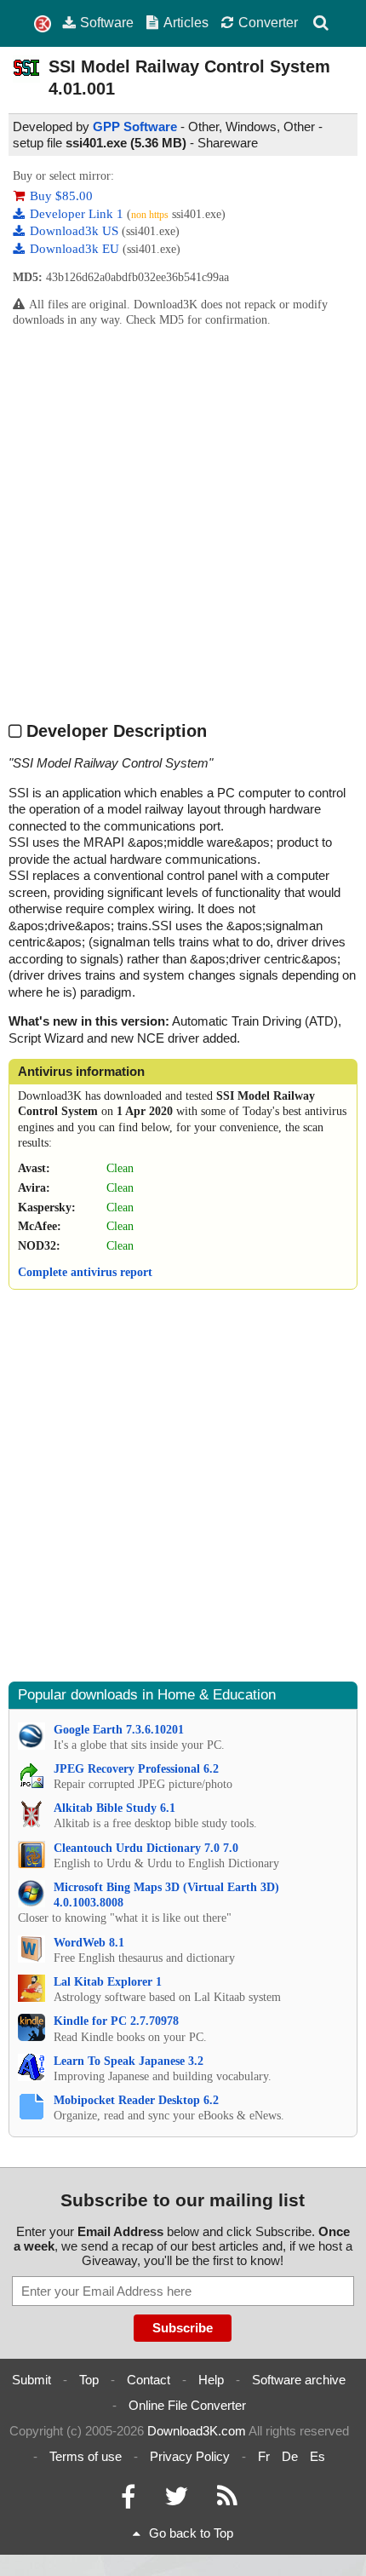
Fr (264, 2456)
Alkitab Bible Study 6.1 (114, 1808)
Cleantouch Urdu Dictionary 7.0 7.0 (146, 1848)
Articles (186, 22)
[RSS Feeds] (227, 2501)
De (290, 2456)
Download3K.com (197, 2431)
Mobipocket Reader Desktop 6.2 (136, 2100)
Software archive (299, 2380)
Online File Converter (187, 2405)
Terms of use (86, 2456)
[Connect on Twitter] (176, 2501)
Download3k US (76, 231)
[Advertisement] (183, 524)
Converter (268, 22)
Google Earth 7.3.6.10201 (119, 1730)
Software (107, 22)
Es (317, 2456)
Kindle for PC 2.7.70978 (116, 2021)
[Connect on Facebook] (128, 2501)
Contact (149, 2380)
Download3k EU (76, 249)
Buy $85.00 (61, 196)
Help (211, 2380)
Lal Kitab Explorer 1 (108, 1982)
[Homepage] (43, 24)
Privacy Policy (190, 2456)
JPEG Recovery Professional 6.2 (136, 1769)
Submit (31, 2380)
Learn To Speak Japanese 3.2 (129, 2061)
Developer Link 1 (78, 214)
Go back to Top (191, 2533)
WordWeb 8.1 (89, 1943)
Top (89, 2380)
